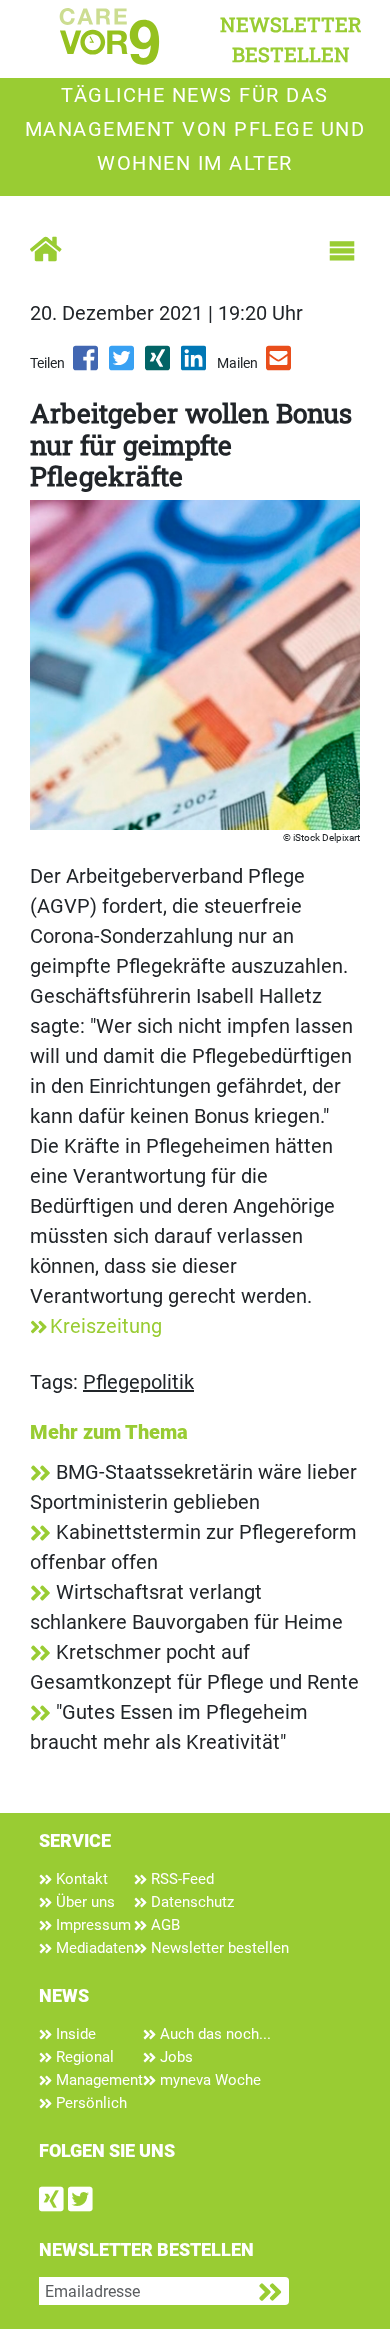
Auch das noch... (213, 2034)
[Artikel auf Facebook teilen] (87, 365)
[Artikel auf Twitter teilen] (123, 365)
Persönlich (89, 2103)
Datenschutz (190, 1902)
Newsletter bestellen (218, 1948)
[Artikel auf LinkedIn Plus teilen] (195, 365)
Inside (74, 2034)
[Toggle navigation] (342, 251)
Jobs (174, 2057)
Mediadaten (93, 1948)
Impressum (91, 1925)
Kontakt (80, 1879)
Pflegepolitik (138, 1382)
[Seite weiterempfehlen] (280, 365)
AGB (163, 1925)
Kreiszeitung (106, 1326)
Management (97, 2080)
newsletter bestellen (291, 39)
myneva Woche (208, 2080)
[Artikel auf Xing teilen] (159, 365)
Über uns (83, 1902)
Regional (83, 2057)
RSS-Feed (180, 1879)
